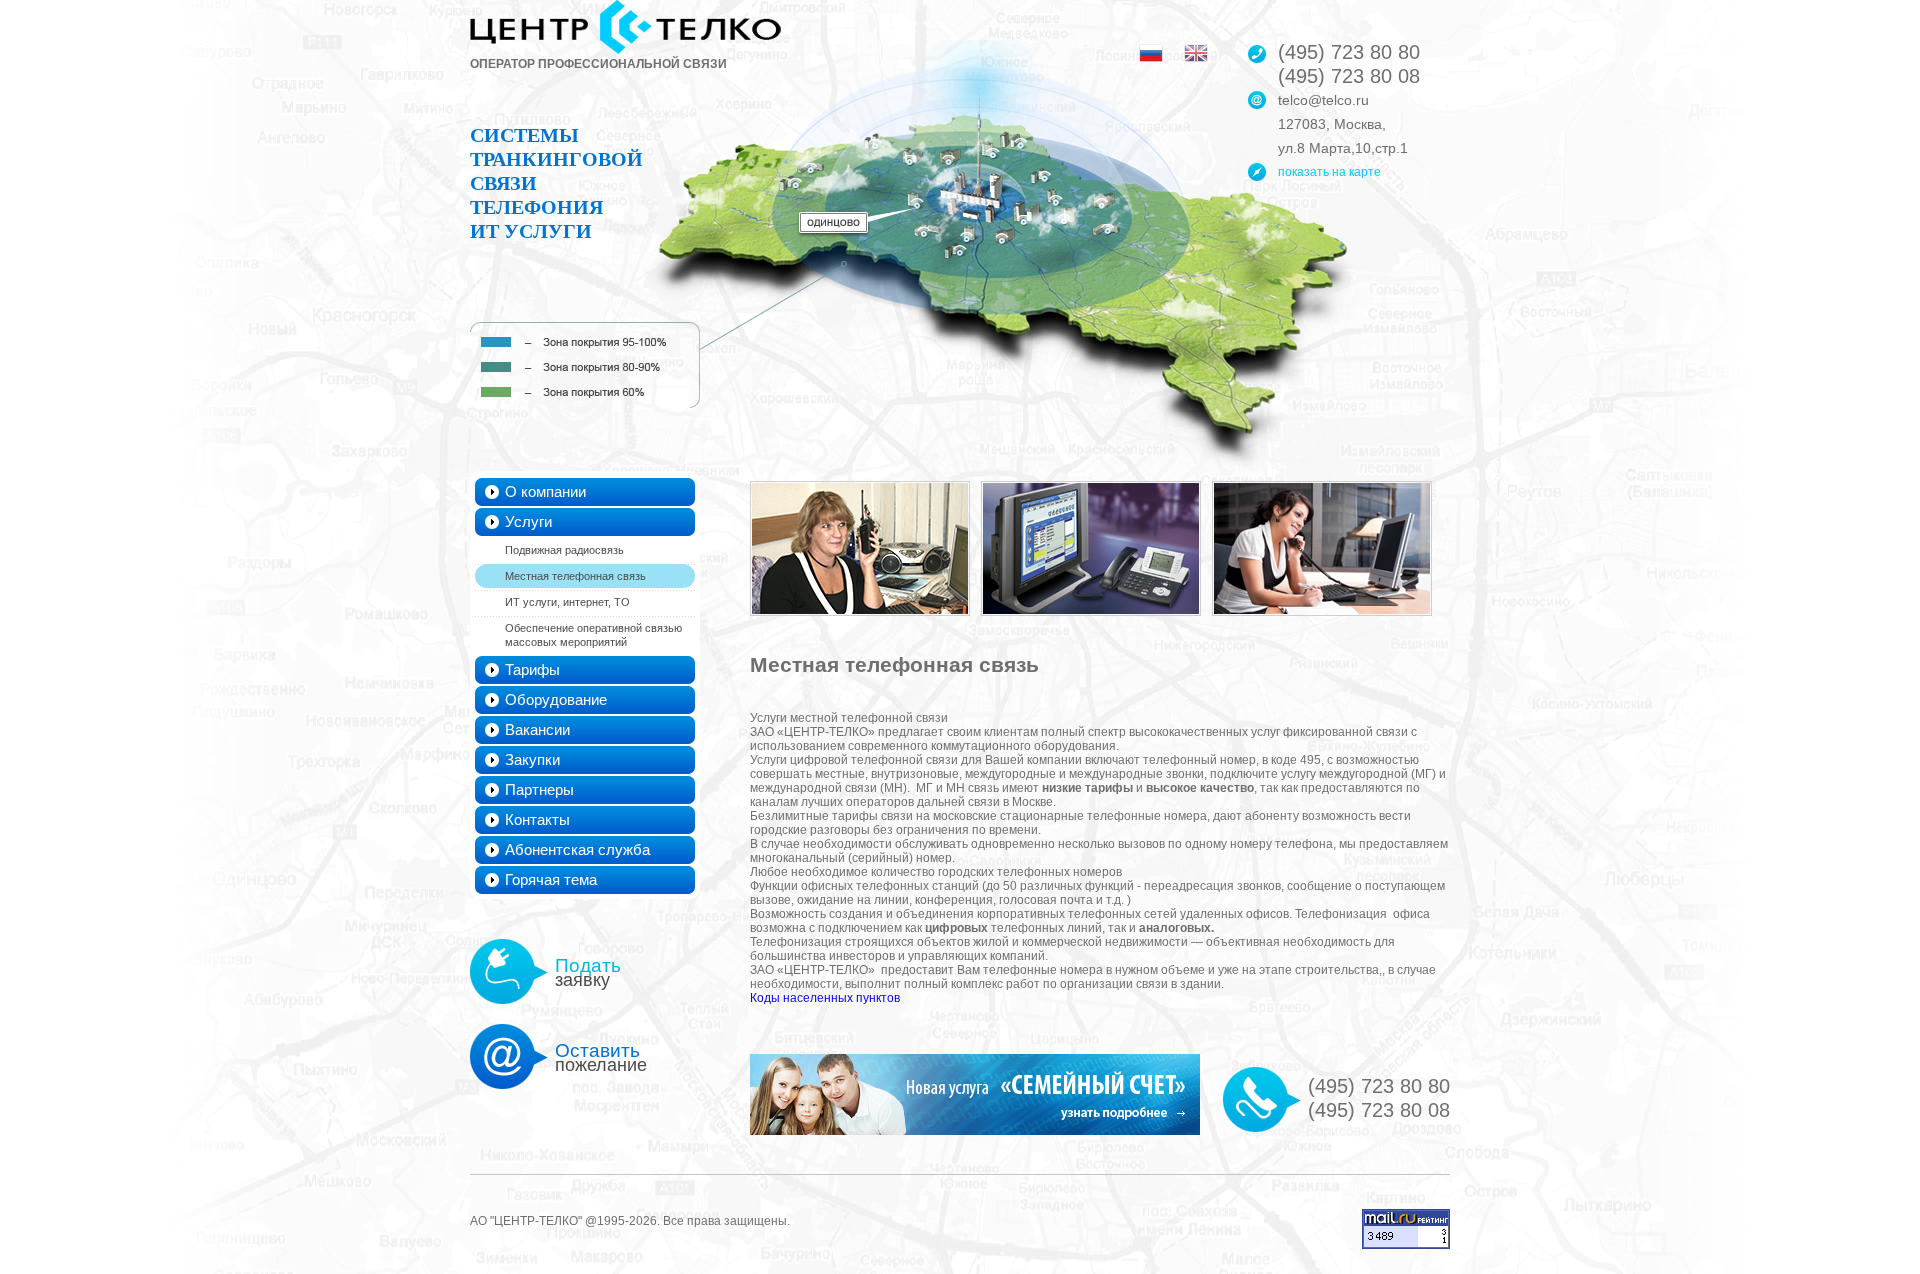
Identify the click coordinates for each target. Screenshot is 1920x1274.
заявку (588, 972)
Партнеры (539, 789)
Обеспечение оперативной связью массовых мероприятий (593, 635)
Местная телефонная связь (575, 576)
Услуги (528, 521)
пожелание (601, 1057)
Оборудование (556, 699)
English (1196, 53)
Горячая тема (551, 879)
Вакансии (537, 729)
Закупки (532, 759)
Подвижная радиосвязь (564, 550)
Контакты (537, 819)
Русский (1151, 53)
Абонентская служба (577, 849)
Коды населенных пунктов (825, 998)
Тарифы (532, 669)
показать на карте (1329, 172)
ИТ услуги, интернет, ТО (567, 602)
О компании (545, 491)
